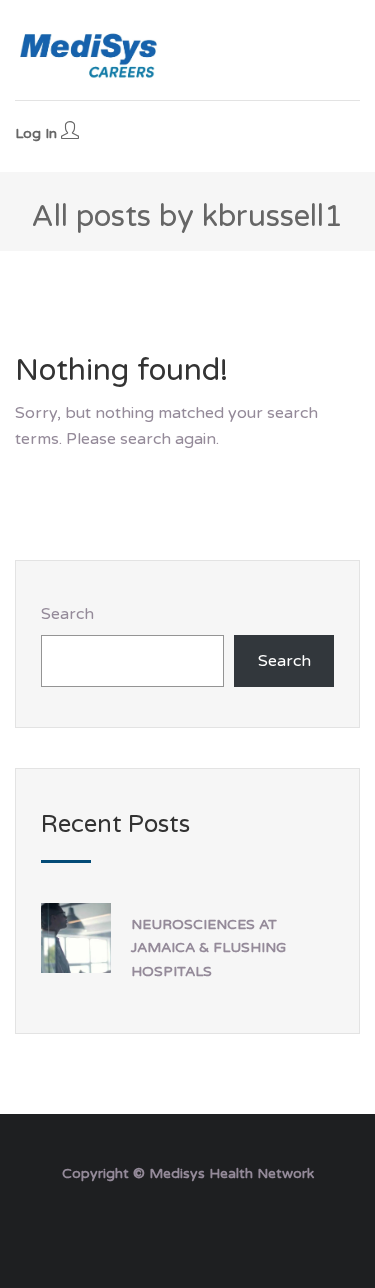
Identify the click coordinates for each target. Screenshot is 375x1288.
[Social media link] (187, 1221)
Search (67, 614)
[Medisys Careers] (90, 55)
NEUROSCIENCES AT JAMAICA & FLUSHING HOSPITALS (208, 947)
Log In (38, 133)
